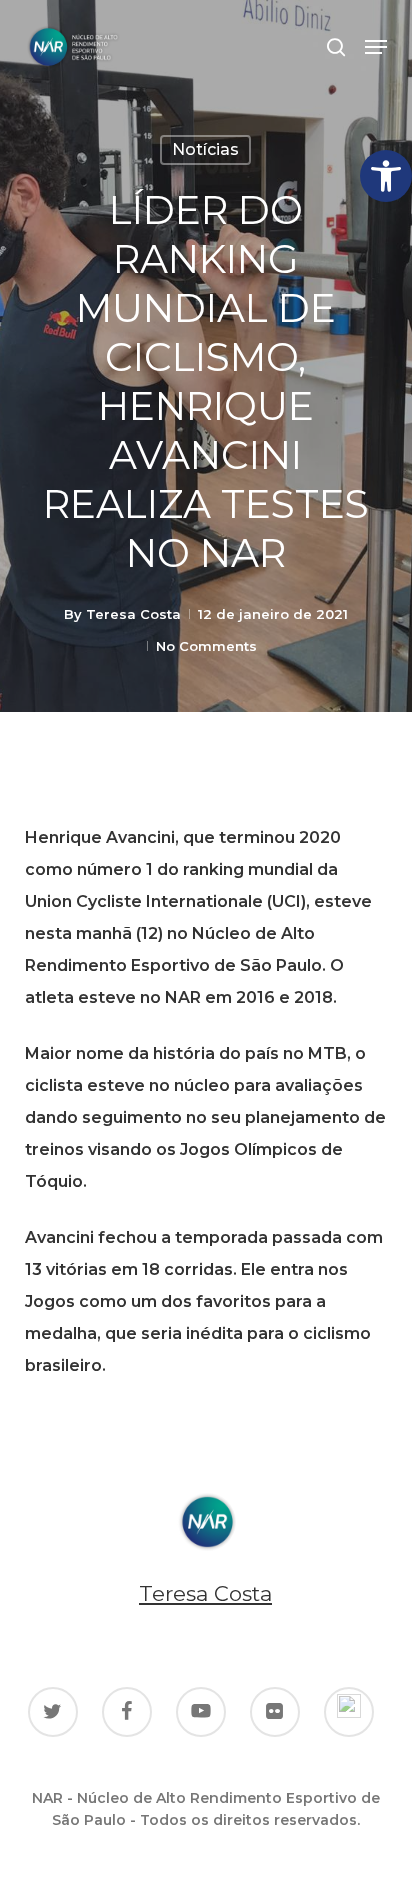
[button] (386, 176)
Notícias (205, 149)
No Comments (206, 646)
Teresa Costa (133, 614)
